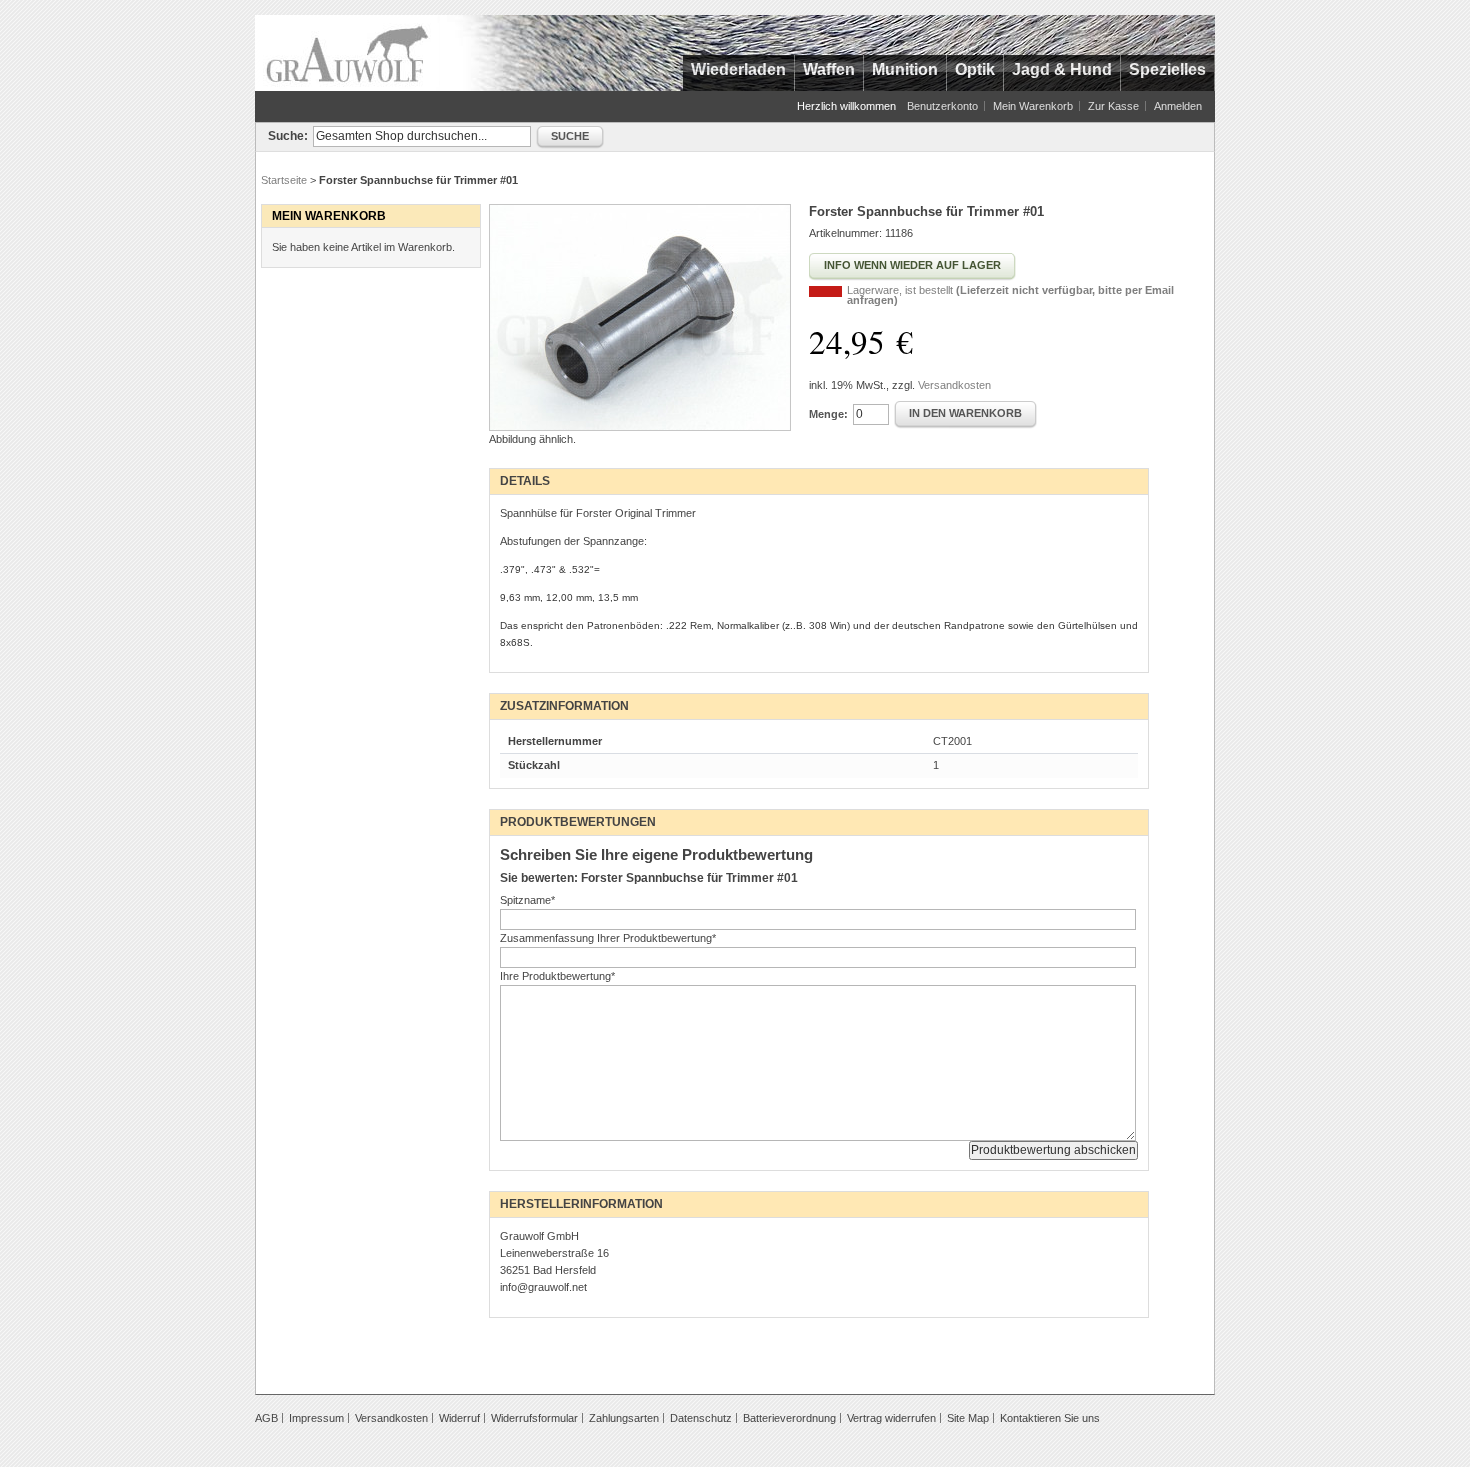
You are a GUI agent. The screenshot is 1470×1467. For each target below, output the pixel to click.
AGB (266, 1418)
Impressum (316, 1418)
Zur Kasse (1113, 106)
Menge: (828, 414)
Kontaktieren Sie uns (1050, 1418)
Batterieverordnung (789, 1418)
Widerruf (459, 1418)
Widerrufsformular (534, 1418)
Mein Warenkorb (1033, 106)
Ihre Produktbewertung (557, 976)
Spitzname (527, 900)
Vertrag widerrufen (891, 1418)
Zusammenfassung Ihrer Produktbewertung (608, 938)
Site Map (968, 1418)
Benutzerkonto (942, 106)
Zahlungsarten (624, 1418)
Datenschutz (701, 1418)
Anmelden (1178, 106)
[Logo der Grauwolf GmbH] (347, 53)
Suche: (288, 136)
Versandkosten (954, 385)
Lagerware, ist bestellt (1010, 295)
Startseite (284, 180)
